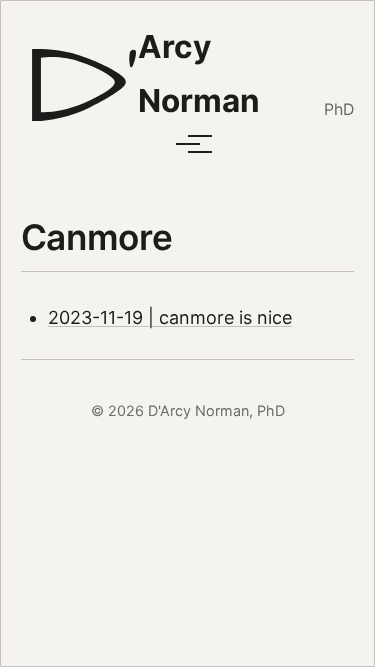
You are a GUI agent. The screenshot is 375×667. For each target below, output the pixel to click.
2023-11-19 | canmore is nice (170, 317)
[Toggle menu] (188, 144)
